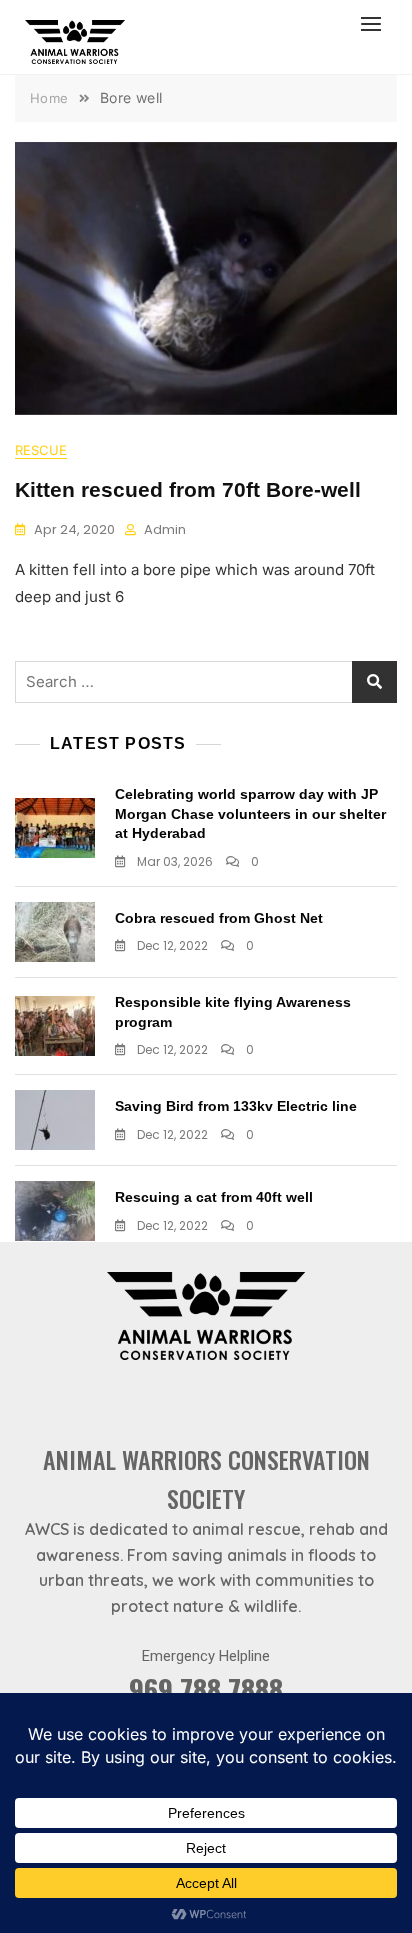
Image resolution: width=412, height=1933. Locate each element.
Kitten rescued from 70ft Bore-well (188, 489)
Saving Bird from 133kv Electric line (236, 1106)
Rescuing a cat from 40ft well (214, 1197)
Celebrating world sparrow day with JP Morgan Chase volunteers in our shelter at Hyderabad (250, 813)
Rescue (41, 450)
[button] (376, 23)
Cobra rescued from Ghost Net (219, 918)
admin (165, 529)
